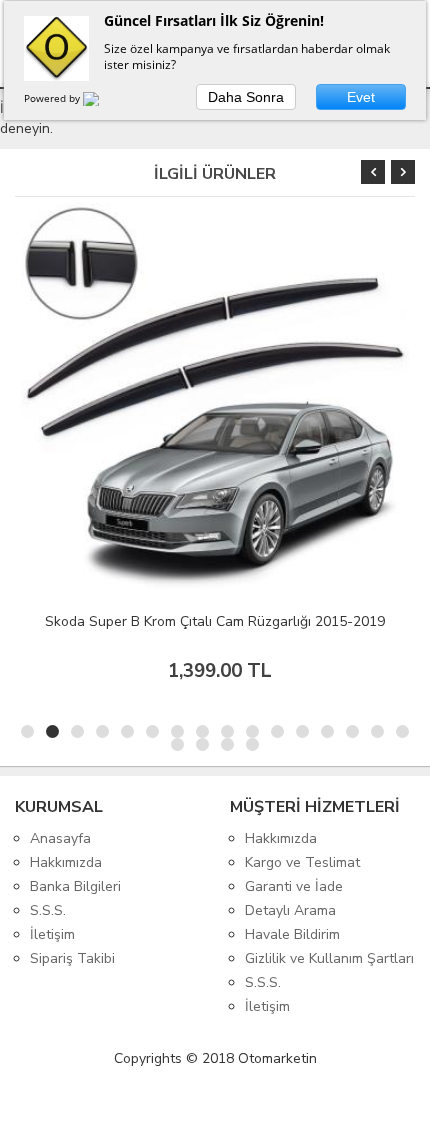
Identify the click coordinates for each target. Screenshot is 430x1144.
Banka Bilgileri (75, 886)
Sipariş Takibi (72, 958)
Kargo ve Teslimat (302, 862)
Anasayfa (60, 838)
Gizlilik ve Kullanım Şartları (329, 958)
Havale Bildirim (292, 934)
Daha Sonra (246, 97)
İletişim (52, 934)
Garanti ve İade (294, 886)
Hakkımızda (66, 862)
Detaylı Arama (290, 910)
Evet (361, 97)
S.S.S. (48, 910)
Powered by (53, 98)
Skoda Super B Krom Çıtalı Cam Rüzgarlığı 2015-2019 (215, 621)
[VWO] (103, 102)
